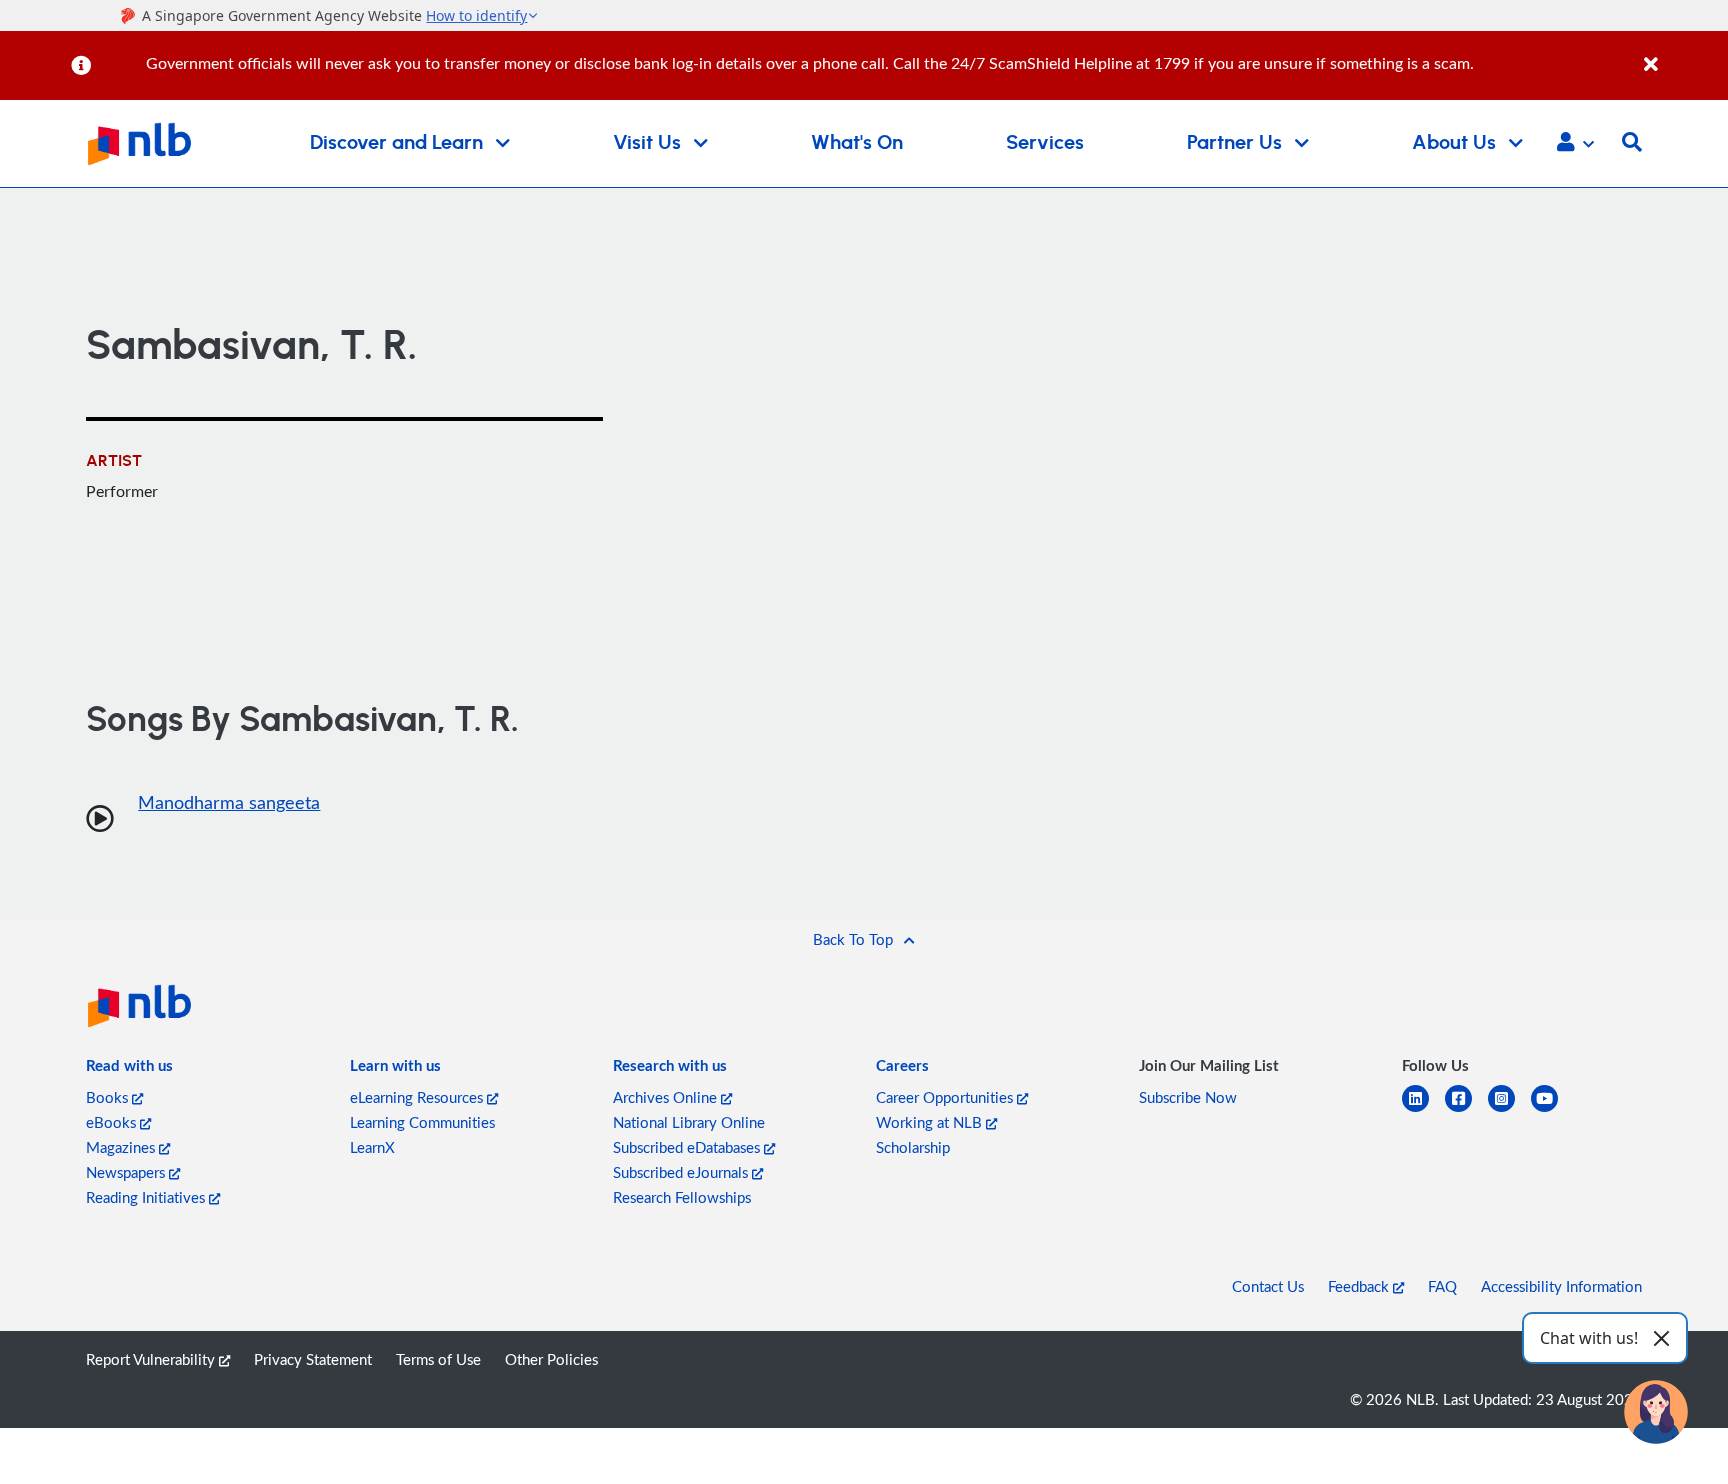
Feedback (1360, 1286)
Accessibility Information (1561, 1286)
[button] (1575, 144)
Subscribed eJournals (682, 1172)
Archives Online (667, 1097)
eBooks (113, 1122)
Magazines (122, 1147)
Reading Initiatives (147, 1197)
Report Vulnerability (152, 1359)
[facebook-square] (1466, 1110)
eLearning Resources (418, 1097)
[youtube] (1552, 1110)
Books (109, 1097)
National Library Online (689, 1122)
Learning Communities (422, 1122)
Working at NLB (931, 1122)
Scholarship (913, 1147)
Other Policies (551, 1359)
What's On (857, 143)
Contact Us (1268, 1286)
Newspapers (127, 1172)
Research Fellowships (682, 1197)
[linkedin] (1423, 1110)
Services (1045, 143)
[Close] (1682, 53)
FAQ (1442, 1286)
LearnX (372, 1147)
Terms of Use (438, 1359)
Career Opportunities (946, 1097)
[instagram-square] (1509, 1110)
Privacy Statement (313, 1359)
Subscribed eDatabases (688, 1147)
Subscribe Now (1188, 1097)
